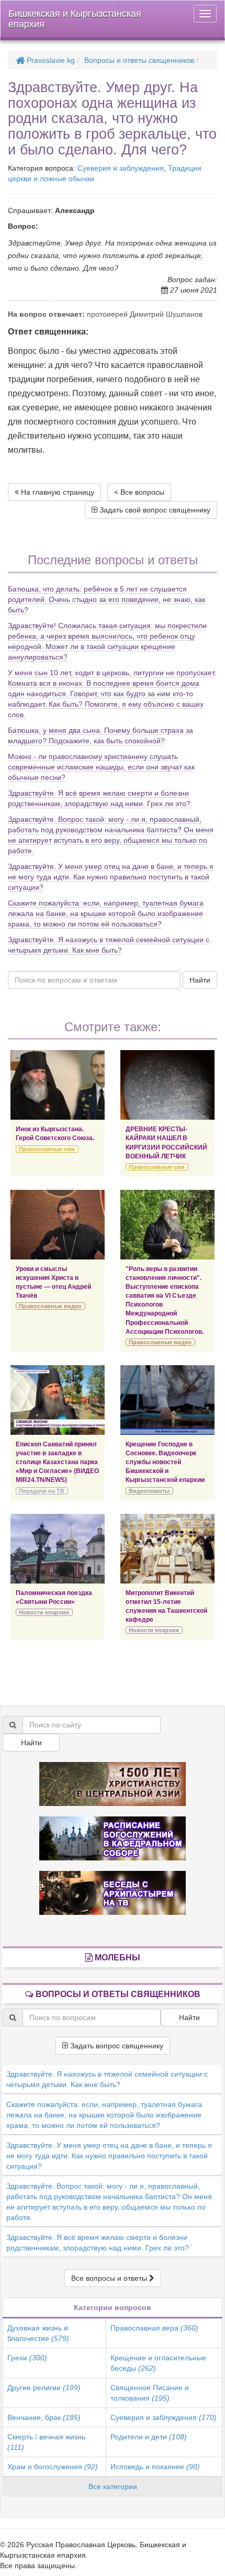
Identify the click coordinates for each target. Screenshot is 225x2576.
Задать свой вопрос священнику (154, 510)
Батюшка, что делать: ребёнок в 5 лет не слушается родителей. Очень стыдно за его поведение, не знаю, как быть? (106, 599)
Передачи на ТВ (42, 1491)
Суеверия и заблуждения (121, 168)
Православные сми (47, 1149)
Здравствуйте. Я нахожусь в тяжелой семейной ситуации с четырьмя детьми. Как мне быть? (107, 2079)
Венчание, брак (44, 2417)
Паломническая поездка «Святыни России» (54, 1597)
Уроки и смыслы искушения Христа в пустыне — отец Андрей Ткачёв (53, 1282)
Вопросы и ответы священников (139, 60)
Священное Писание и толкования (150, 2393)
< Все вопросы (139, 492)
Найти (200, 980)
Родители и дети (149, 2437)
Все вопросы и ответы (110, 2278)
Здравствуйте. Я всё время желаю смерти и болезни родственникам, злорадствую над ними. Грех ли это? (98, 2243)
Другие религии (44, 2388)
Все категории (113, 2486)
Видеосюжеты (149, 1491)
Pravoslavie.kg (50, 60)
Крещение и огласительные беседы (158, 2363)
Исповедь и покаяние (155, 2467)
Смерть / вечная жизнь (46, 2442)
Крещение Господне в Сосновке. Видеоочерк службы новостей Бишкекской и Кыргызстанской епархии (165, 1462)
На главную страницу (57, 492)
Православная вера (154, 2328)
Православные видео (50, 1306)
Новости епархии (44, 1612)
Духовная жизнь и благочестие (38, 2333)
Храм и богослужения (53, 2467)
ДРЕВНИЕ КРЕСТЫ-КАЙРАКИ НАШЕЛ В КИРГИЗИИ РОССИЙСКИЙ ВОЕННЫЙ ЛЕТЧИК (166, 1142)
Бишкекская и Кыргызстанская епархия (75, 19)
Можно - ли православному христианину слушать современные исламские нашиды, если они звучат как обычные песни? (101, 767)
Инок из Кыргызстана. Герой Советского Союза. (55, 1134)
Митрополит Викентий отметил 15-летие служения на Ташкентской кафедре (166, 1606)
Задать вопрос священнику (116, 2046)
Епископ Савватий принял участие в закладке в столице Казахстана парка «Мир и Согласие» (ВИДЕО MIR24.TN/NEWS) (57, 1462)
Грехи (27, 2358)
